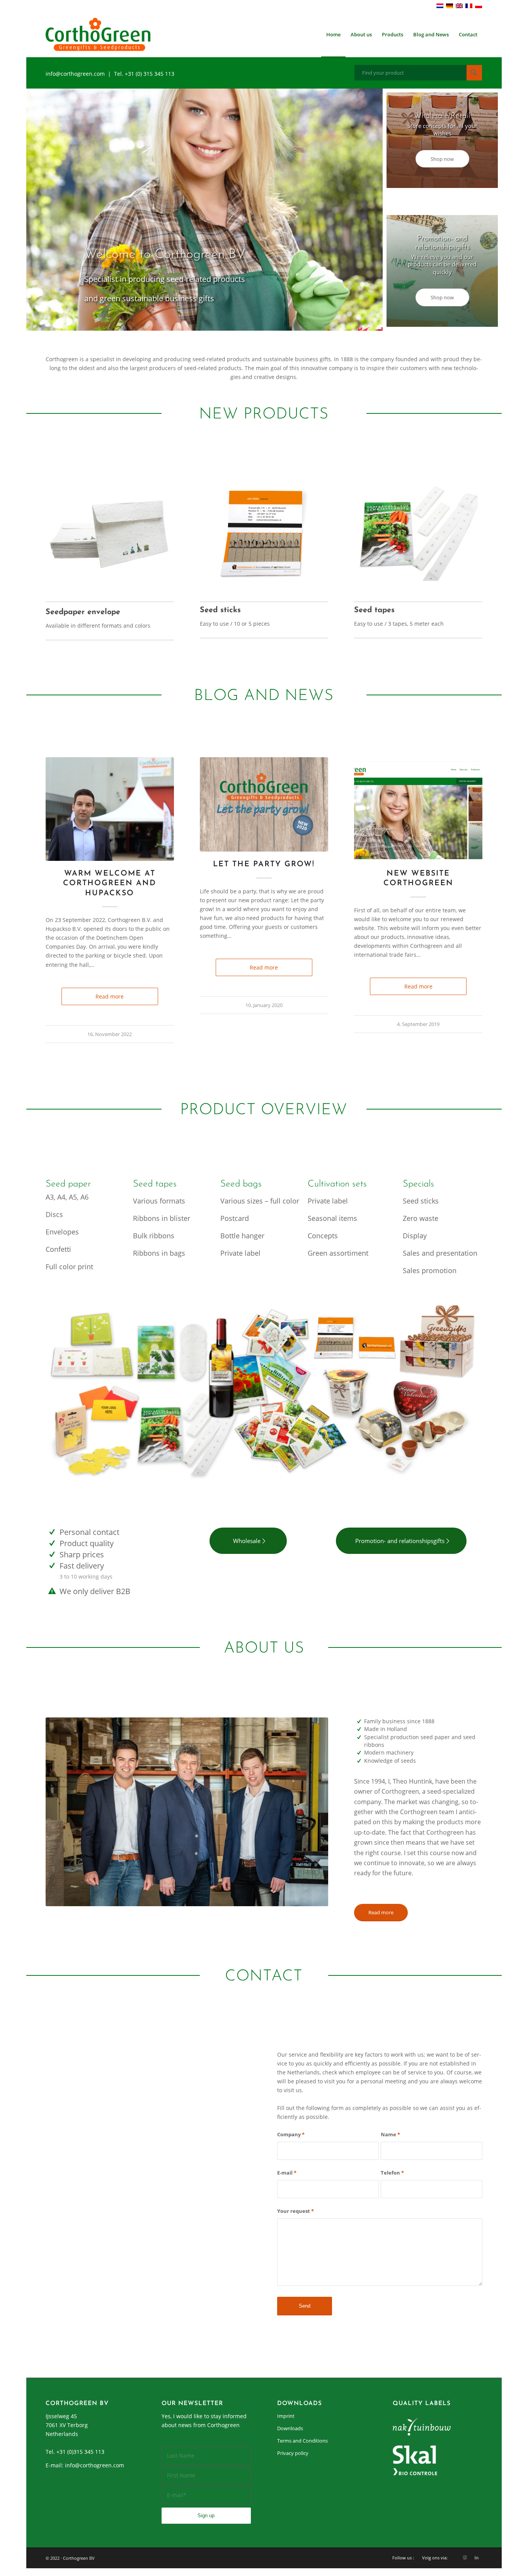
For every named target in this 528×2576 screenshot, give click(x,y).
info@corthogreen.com (95, 2465)
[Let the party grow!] (264, 804)
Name (390, 2134)
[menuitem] (333, 34)
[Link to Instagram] (465, 2557)
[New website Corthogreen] (418, 809)
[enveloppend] (110, 528)
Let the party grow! (264, 864)
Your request (296, 2211)
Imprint (286, 2416)
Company (291, 2134)
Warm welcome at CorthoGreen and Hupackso (110, 883)
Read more (110, 996)
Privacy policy (293, 2453)
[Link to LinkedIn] (477, 2557)
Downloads (290, 2428)
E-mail (287, 2173)
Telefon (392, 2173)
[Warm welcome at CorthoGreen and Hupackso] (110, 809)
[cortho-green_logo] (98, 34)
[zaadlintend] (418, 528)
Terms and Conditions (302, 2441)
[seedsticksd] (264, 528)
